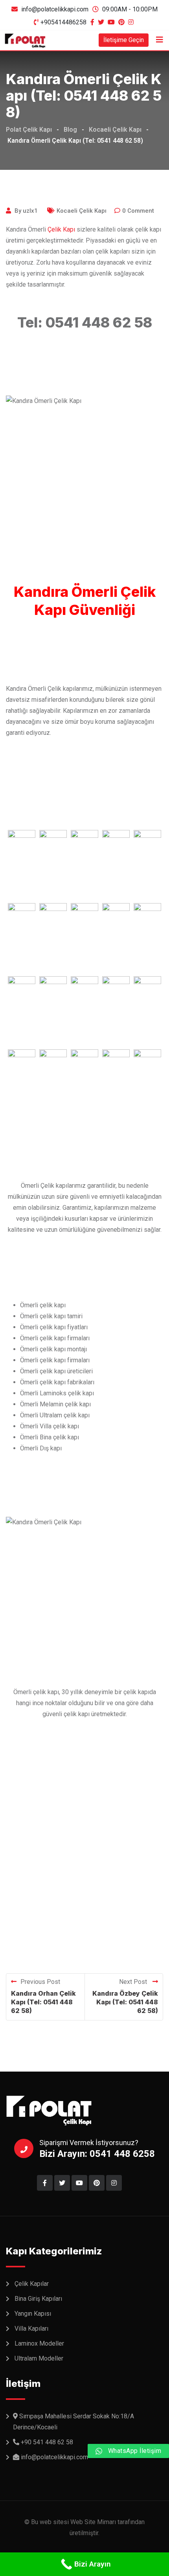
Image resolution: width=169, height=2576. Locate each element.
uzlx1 (30, 211)
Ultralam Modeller (39, 2358)
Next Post (134, 1982)
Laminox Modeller (39, 2343)
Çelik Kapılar (32, 2284)
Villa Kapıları (31, 2329)
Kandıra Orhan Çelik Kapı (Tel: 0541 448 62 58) (43, 2002)
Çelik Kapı (61, 229)
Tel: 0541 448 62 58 (85, 322)
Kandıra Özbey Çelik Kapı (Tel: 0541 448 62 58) (125, 2002)
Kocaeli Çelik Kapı (82, 211)
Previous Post (40, 1982)
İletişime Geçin (124, 40)
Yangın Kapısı (33, 2314)
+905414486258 (63, 22)
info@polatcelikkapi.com (55, 9)
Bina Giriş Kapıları (38, 2299)
